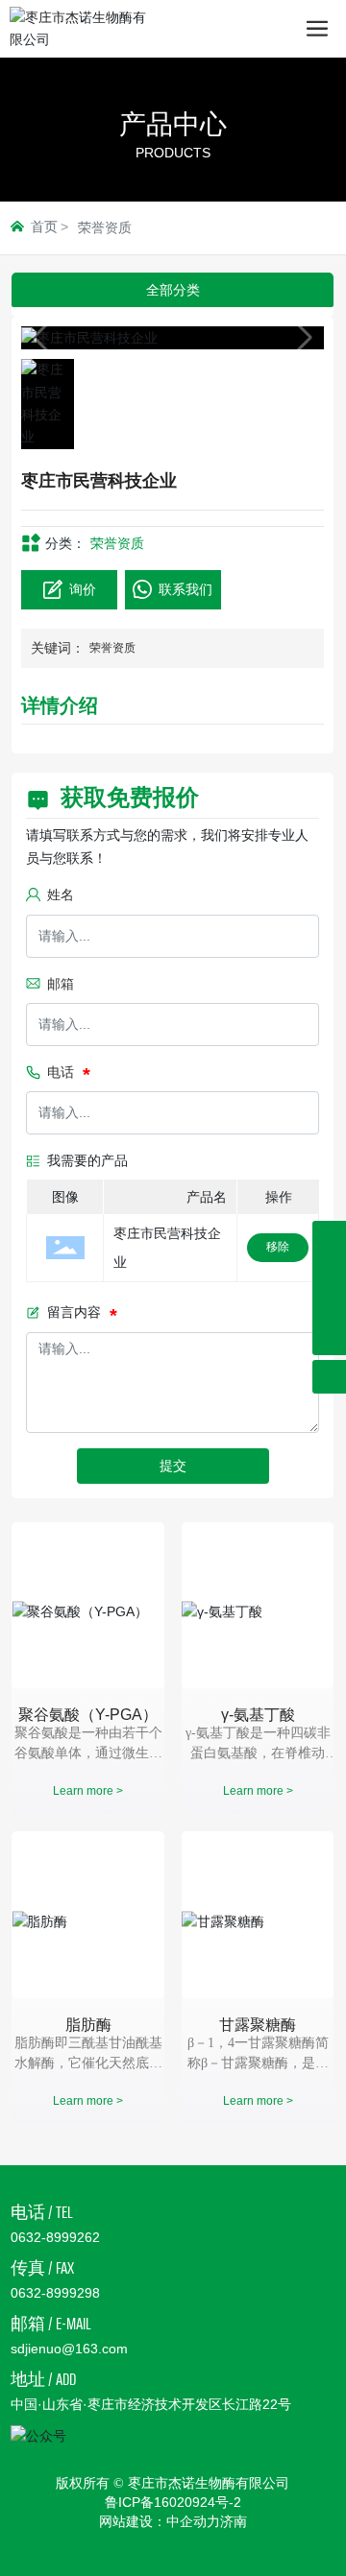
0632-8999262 (55, 2237)
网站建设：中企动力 (160, 2521)
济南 (234, 2521)
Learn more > (88, 1791)
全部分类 (173, 290)
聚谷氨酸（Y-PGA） (88, 1715)
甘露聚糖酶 (258, 2025)
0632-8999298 (55, 2293)
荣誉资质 (105, 227)
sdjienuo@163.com (69, 2349)
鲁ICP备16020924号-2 (173, 2502)
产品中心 (173, 124)
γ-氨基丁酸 (258, 1715)
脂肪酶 (88, 2025)
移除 (278, 1247)
